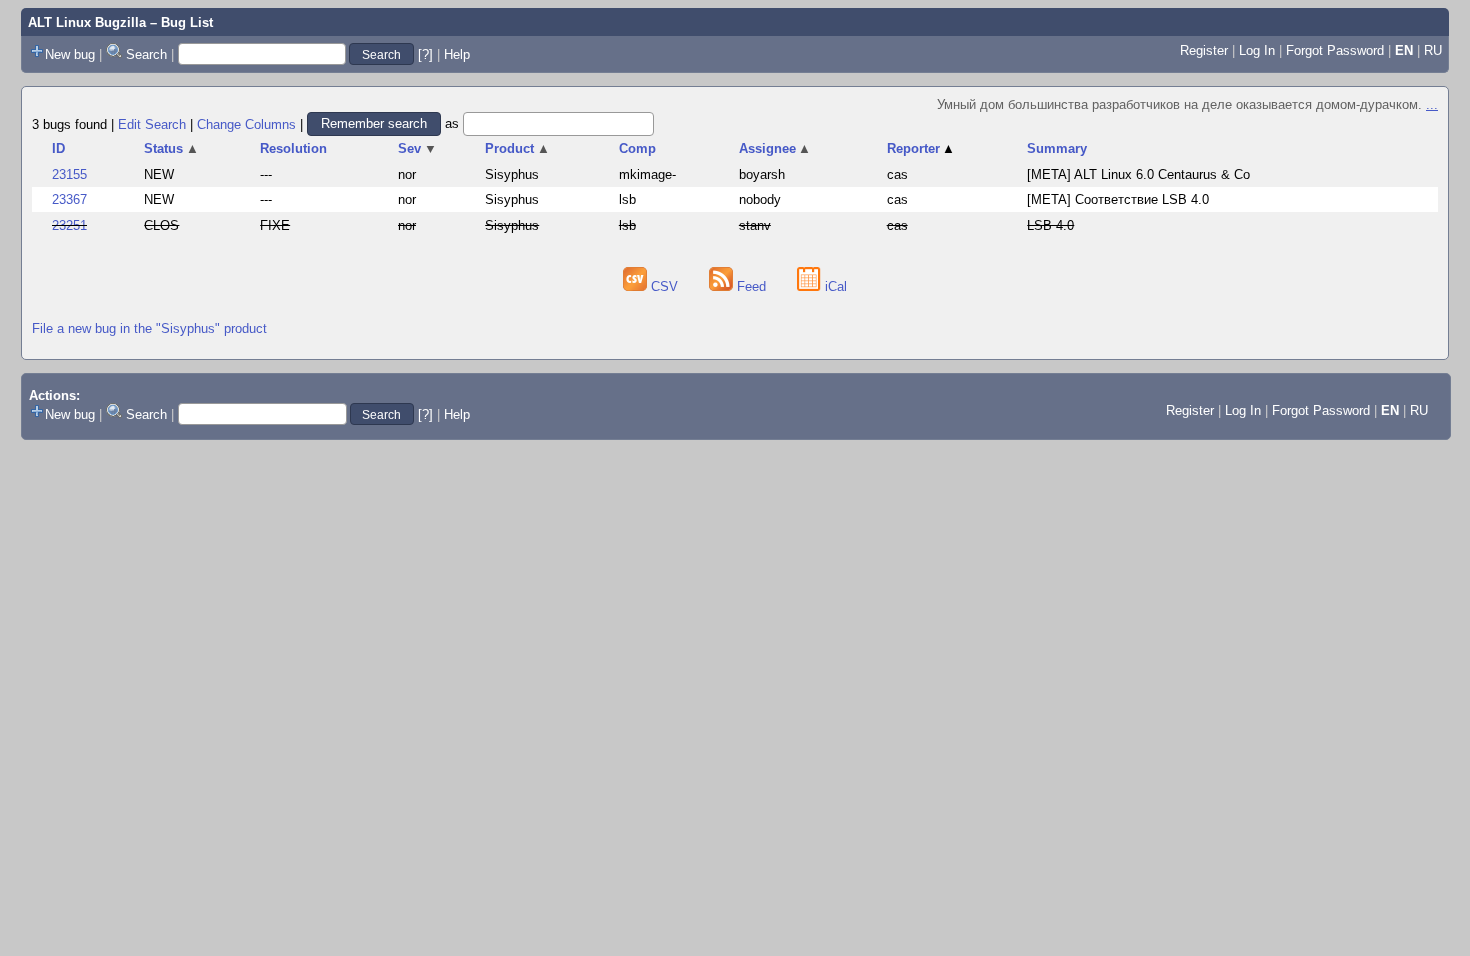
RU (1433, 50)
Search (146, 54)
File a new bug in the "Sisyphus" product (149, 328)
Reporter (921, 148)
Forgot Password (1335, 50)
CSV (664, 286)
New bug (70, 54)
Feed (751, 286)
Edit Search (152, 123)
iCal (834, 286)
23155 (69, 174)
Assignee (775, 148)
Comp (637, 148)
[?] (425, 54)
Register (1204, 50)
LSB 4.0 (1050, 225)
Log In (1257, 50)
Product (517, 148)
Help (457, 54)
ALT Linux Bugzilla (87, 22)
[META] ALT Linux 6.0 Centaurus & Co (1138, 174)
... (1432, 104)
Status (171, 148)
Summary (1057, 148)
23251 (69, 225)
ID (58, 148)
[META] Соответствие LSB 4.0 (1118, 199)
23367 (69, 199)
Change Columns (246, 123)
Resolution (293, 148)
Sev (417, 148)
